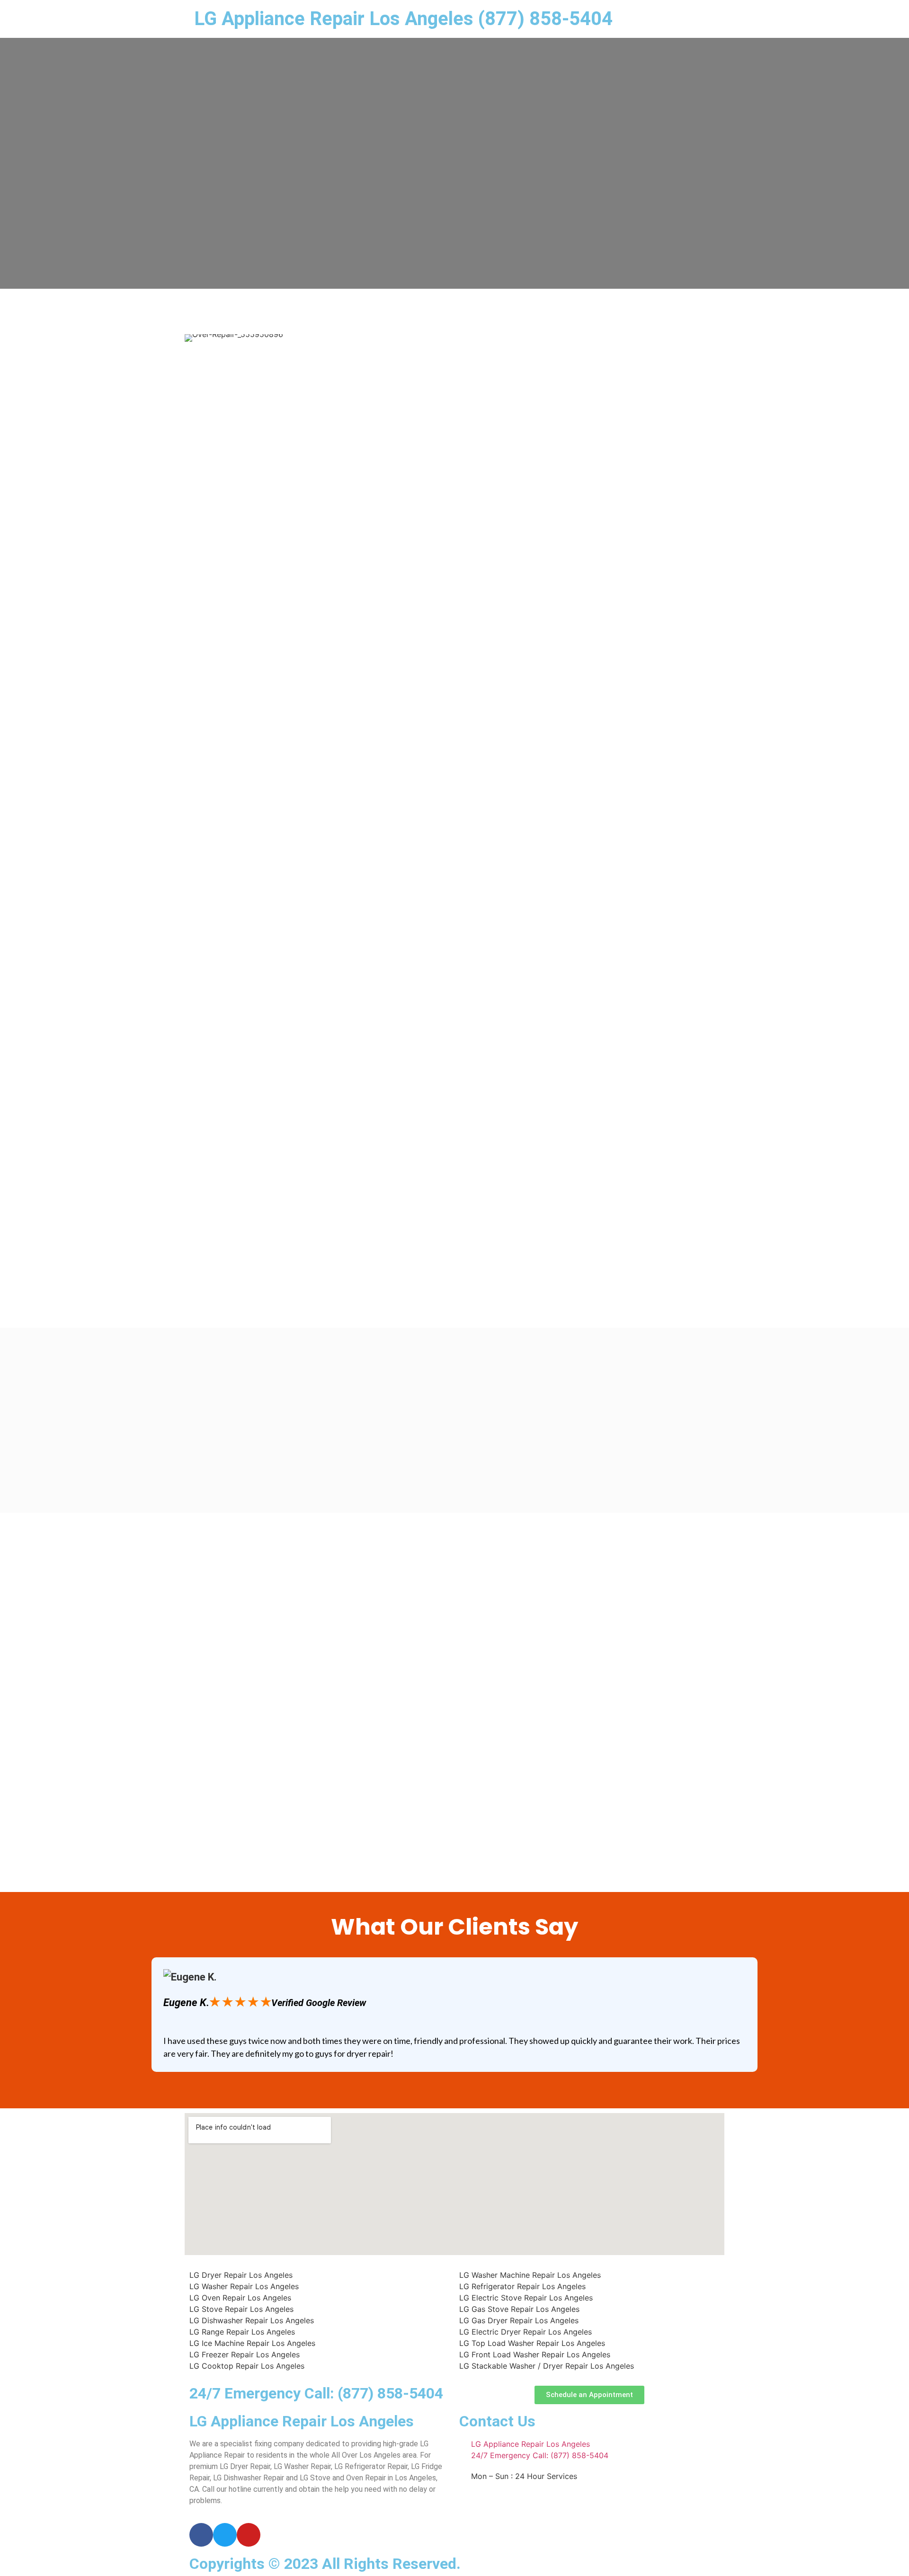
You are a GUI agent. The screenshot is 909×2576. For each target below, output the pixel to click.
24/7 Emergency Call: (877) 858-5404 (316, 2393)
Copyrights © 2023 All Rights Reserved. (325, 2564)
